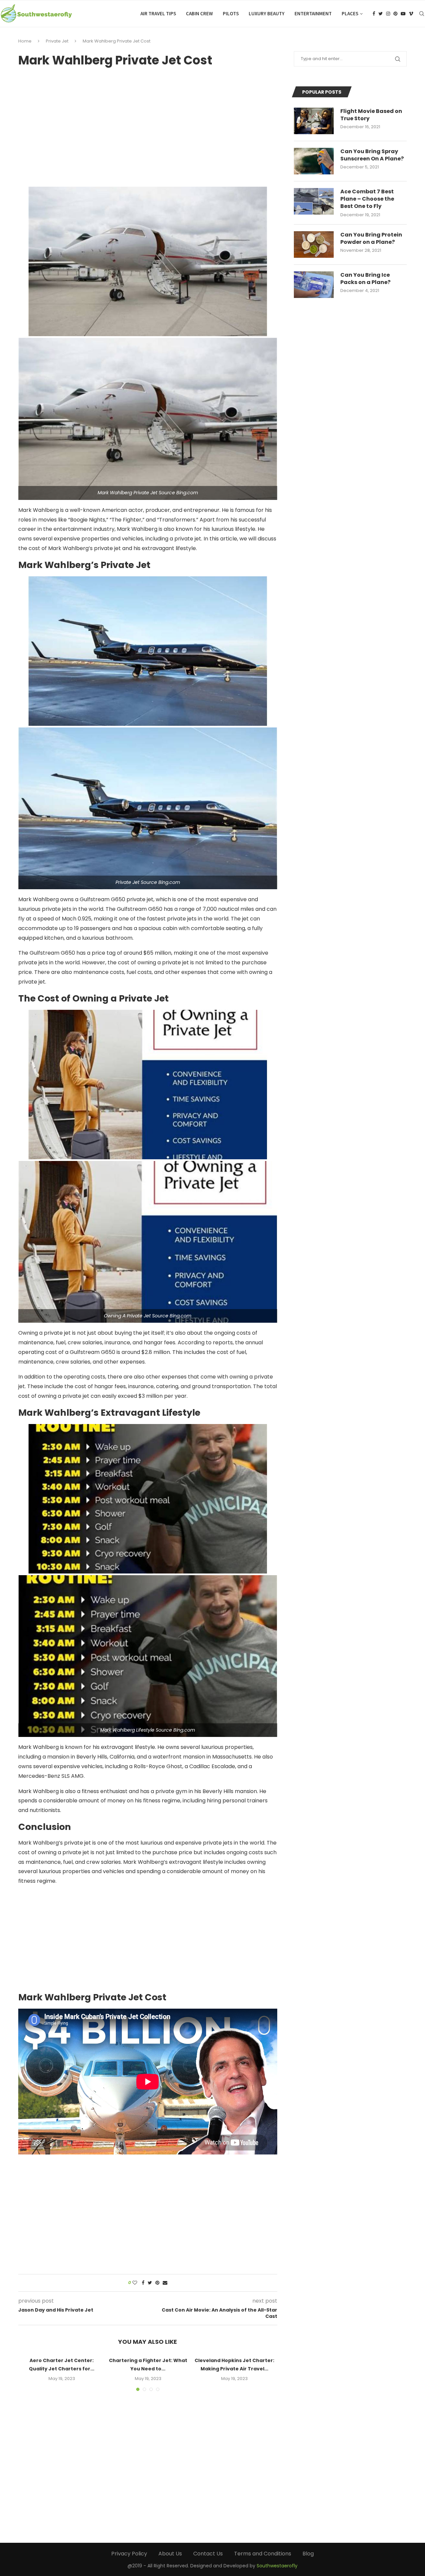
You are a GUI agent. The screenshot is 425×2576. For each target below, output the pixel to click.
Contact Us (208, 2554)
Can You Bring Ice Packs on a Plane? (365, 279)
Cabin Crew (199, 13)
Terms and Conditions (263, 2554)
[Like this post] (135, 2283)
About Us (170, 2554)
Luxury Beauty (267, 13)
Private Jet (57, 41)
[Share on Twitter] (150, 2283)
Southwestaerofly (277, 2566)
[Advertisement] (148, 125)
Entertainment (313, 13)
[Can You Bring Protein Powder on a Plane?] (314, 244)
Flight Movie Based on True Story (371, 115)
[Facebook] (374, 14)
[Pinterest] (395, 14)
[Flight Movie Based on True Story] (314, 121)
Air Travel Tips (158, 13)
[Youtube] (403, 14)
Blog (308, 2554)
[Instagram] (388, 14)
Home (25, 41)
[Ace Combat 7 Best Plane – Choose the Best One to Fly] (314, 201)
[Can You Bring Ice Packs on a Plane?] (314, 285)
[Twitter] (381, 14)
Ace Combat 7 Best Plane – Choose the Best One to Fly (367, 199)
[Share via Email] (165, 2283)
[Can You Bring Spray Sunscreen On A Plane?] (314, 161)
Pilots (231, 13)
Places (350, 13)
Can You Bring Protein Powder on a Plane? (371, 239)
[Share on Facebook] (143, 2283)
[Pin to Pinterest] (157, 2283)
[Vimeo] (411, 14)
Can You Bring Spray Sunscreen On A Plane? (372, 155)
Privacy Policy (129, 2554)
